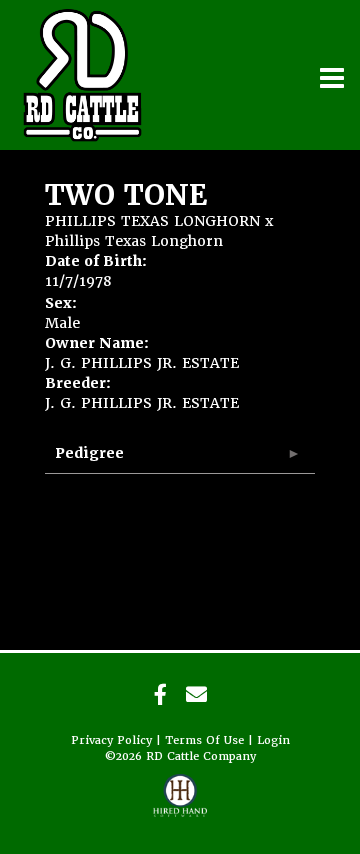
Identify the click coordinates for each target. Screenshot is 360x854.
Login (273, 740)
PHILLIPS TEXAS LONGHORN (152, 221)
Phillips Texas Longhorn (134, 241)
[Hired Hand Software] (180, 804)
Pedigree (89, 453)
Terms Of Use (204, 740)
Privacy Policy (111, 740)
